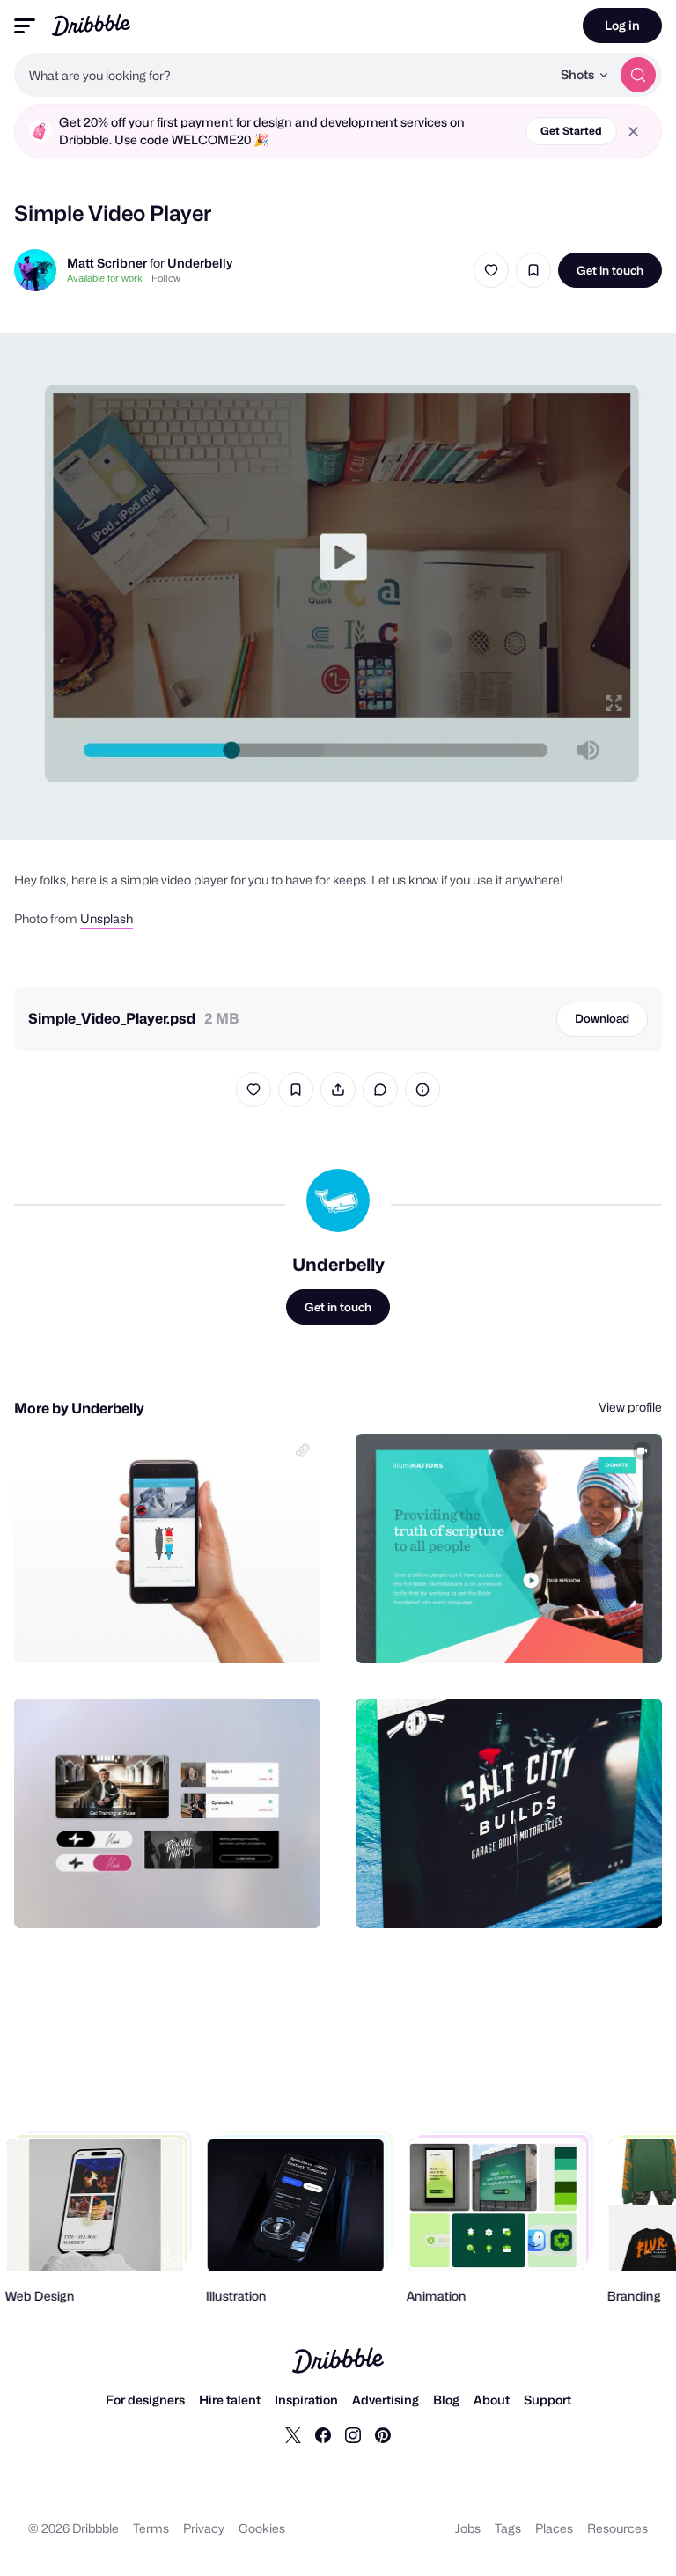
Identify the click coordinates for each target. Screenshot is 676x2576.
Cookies (262, 2528)
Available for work (105, 278)
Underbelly (200, 263)
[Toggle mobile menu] (25, 26)
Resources (617, 2528)
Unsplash (107, 918)
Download (602, 1018)
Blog (446, 2400)
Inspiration (306, 2400)
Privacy (204, 2528)
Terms (151, 2528)
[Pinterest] (383, 2434)
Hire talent (230, 2400)
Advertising (386, 2400)
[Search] (638, 75)
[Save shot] (533, 270)
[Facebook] (323, 2434)
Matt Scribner (107, 263)
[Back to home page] (91, 25)
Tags (508, 2528)
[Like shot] (491, 270)
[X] (293, 2434)
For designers (145, 2400)
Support (547, 2400)
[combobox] (283, 75)
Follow (166, 278)
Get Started (571, 131)
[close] (633, 132)
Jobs (468, 2528)
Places (554, 2528)
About (492, 2400)
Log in (622, 25)
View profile (630, 1407)
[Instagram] (353, 2434)
